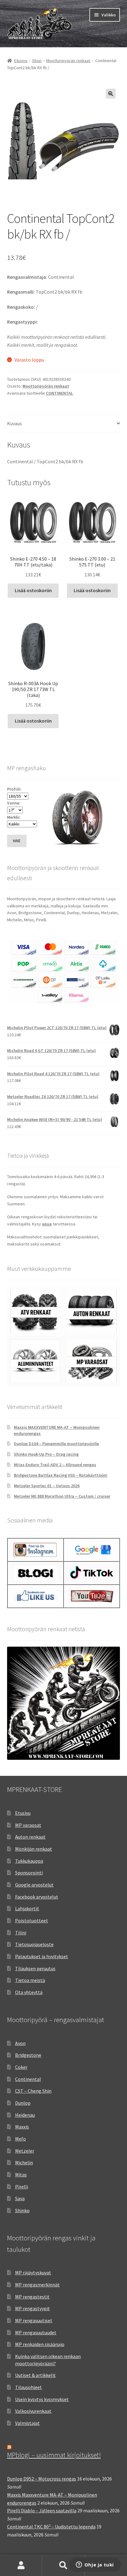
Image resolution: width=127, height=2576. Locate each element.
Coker (21, 2067)
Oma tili (21, 2565)
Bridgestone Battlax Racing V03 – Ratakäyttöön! (61, 1475)
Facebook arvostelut (37, 1897)
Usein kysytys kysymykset (42, 2399)
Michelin (24, 2162)
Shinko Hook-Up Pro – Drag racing (46, 1454)
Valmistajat (27, 2423)
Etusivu (21, 61)
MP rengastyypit (33, 2308)
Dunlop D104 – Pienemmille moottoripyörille (56, 1444)
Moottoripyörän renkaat (68, 61)
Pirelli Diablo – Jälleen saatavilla (42, 2510)
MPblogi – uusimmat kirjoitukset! (54, 2455)
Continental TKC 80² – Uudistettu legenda (51, 2527)
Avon (20, 2043)
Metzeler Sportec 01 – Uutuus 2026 (47, 1486)
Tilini (21, 1933)
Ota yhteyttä (29, 1992)
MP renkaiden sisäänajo (40, 2344)
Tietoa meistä (30, 1980)
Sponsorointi (29, 1873)
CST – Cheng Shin (33, 2091)
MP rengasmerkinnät (37, 2285)
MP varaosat (28, 1825)
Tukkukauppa (29, 1861)
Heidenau (25, 2115)
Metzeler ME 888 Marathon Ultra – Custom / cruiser (62, 1496)
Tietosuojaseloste (34, 1944)
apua (47, 1224)
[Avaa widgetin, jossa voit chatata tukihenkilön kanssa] (95, 2565)
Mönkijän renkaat (34, 1849)
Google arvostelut (34, 1885)
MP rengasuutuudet (36, 2332)
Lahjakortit (27, 1908)
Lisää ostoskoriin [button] (33, 590)
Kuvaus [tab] (14, 423)
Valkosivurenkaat (33, 2411)
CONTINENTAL (59, 393)
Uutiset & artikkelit (35, 2375)
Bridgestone (28, 2055)
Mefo (20, 2139)
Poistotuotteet (32, 1920)
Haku (63, 2565)
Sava (20, 2198)
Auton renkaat (30, 1837)
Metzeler (25, 2151)
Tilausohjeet (29, 2387)
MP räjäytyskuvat (33, 2273)
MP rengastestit (32, 2297)
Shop (37, 61)
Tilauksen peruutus (35, 1968)
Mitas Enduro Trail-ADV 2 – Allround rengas (55, 1465)
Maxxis (22, 2127)
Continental (28, 2079)
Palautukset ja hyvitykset (42, 1956)
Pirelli (22, 2187)
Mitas (21, 2175)
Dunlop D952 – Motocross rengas (42, 2479)
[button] (111, 94)
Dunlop (23, 2103)
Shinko (22, 2210)
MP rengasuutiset (34, 2320)
